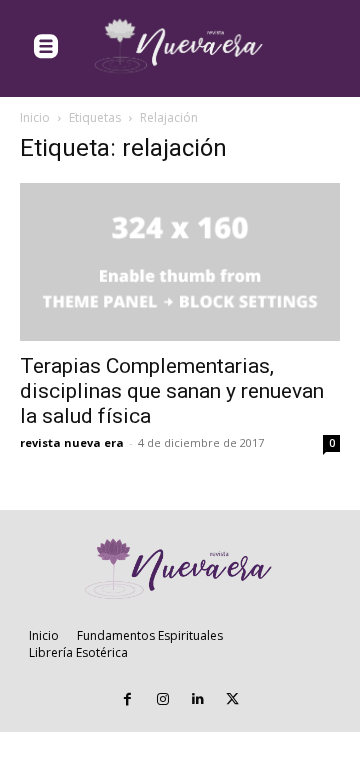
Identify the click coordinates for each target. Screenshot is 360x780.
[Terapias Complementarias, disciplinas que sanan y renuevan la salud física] (180, 262)
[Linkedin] (197, 699)
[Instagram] (162, 699)
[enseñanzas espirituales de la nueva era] (180, 47)
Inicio (35, 117)
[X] (232, 699)
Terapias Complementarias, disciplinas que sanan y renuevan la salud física (172, 391)
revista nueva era (72, 442)
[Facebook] (127, 699)
